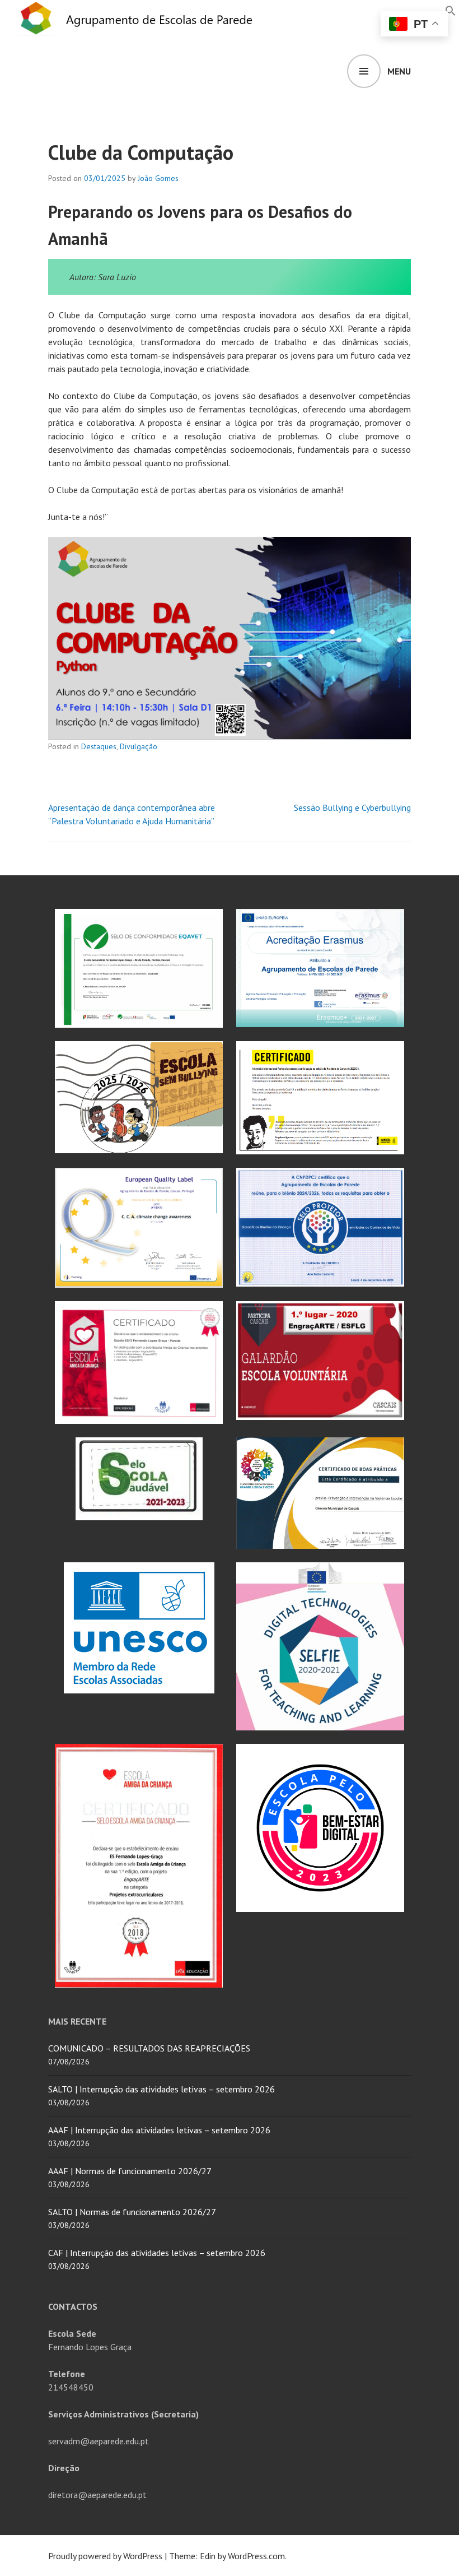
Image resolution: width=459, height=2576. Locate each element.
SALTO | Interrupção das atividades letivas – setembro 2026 (161, 2089)
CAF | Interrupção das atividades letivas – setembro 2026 (157, 2253)
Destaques (99, 746)
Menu (399, 71)
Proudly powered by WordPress (105, 2556)
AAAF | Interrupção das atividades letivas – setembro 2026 (159, 2130)
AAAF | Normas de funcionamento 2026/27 (130, 2171)
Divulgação (139, 746)
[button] (451, 10)
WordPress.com (256, 2556)
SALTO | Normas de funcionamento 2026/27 (132, 2212)
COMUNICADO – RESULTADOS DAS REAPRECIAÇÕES (149, 2048)
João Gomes (158, 178)
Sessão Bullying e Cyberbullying (352, 807)
